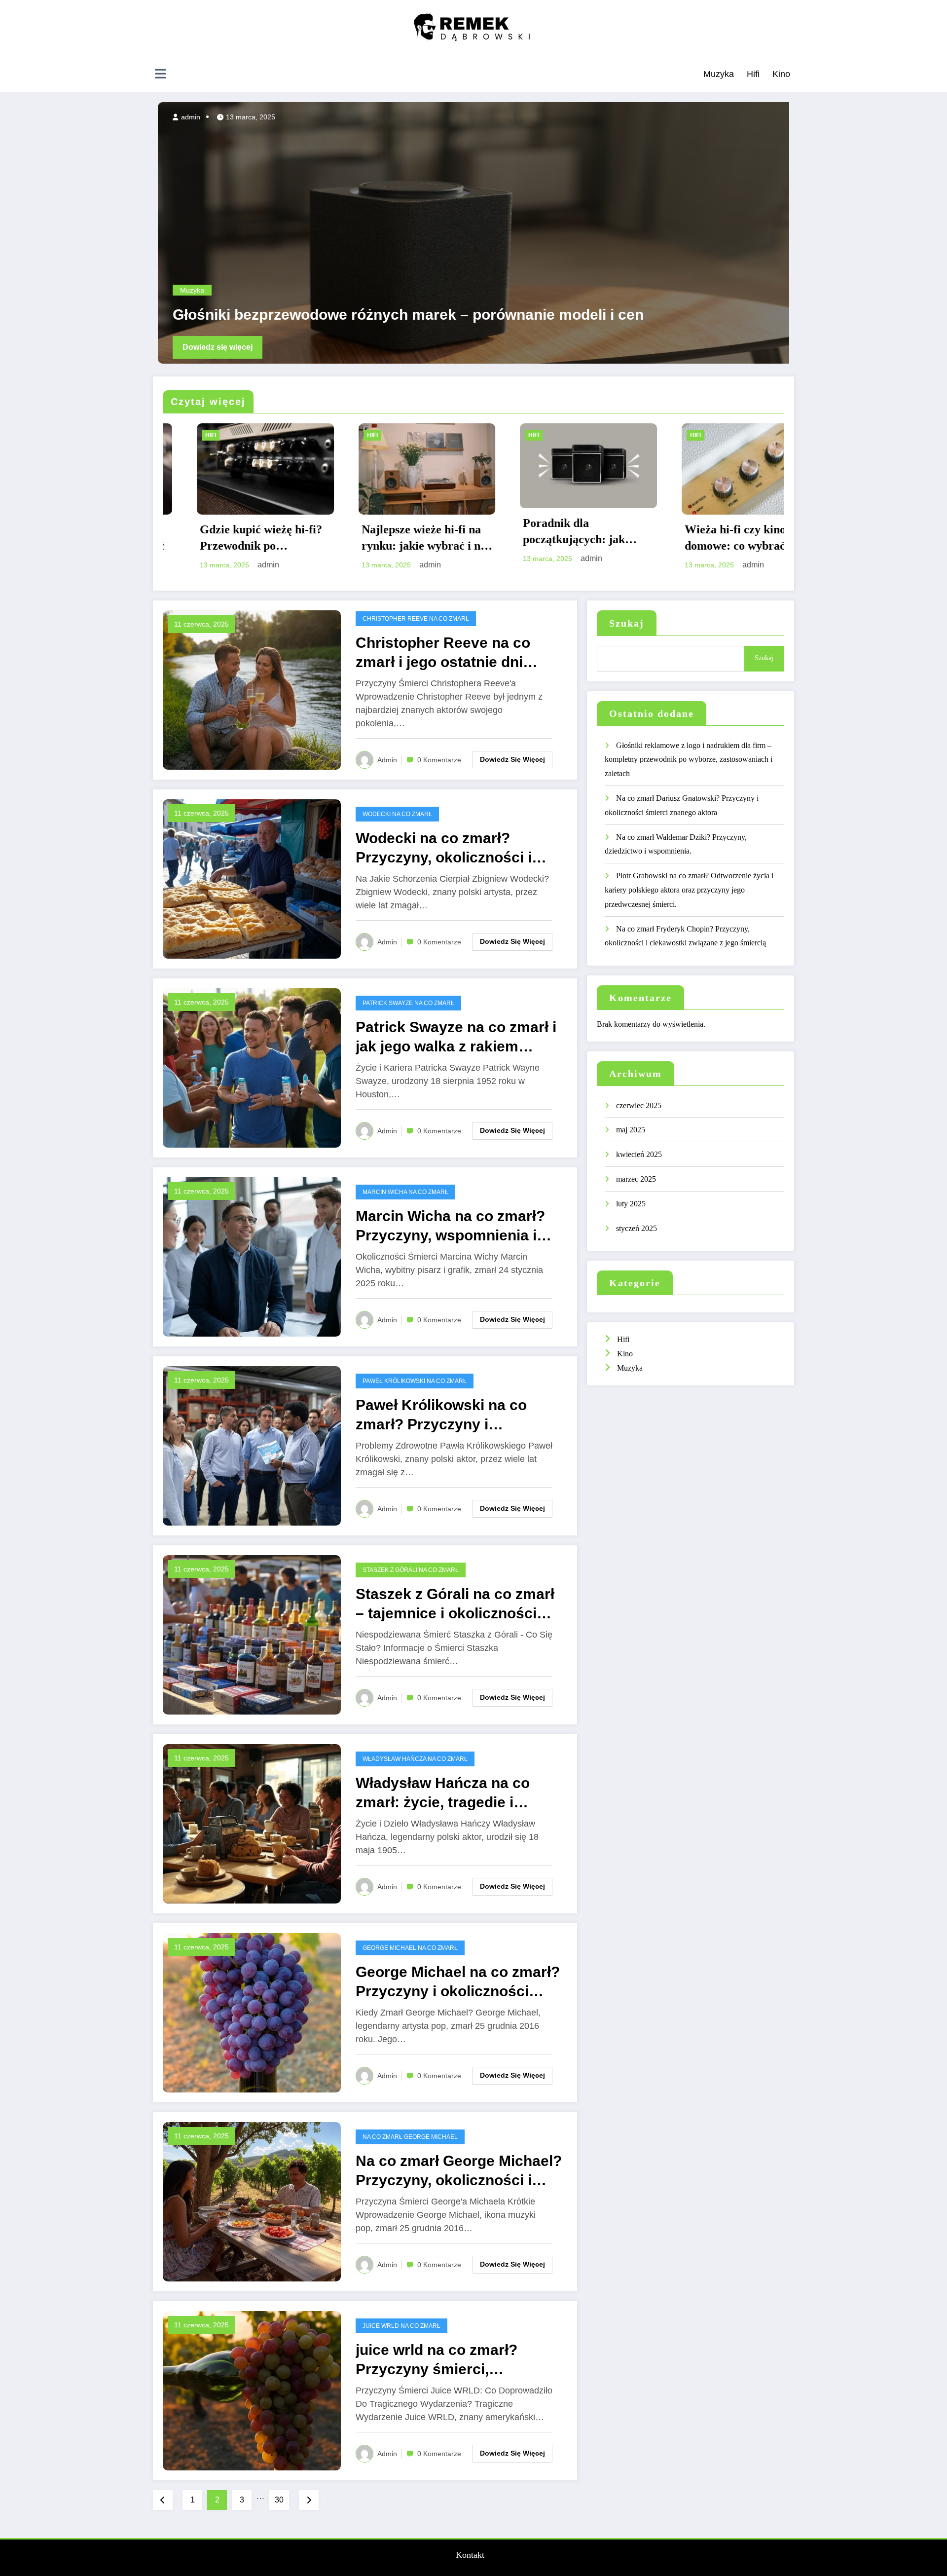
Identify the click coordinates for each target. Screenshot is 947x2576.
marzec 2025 (636, 1179)
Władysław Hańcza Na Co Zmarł (415, 1759)
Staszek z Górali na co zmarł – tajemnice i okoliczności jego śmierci (455, 1604)
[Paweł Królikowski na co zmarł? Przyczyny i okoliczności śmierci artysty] (252, 1445)
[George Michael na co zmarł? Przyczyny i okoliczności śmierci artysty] (252, 2012)
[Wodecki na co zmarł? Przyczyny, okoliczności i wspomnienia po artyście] (252, 878)
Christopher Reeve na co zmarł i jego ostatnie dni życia (443, 653)
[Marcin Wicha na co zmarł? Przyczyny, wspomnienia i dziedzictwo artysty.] (252, 1256)
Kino (781, 74)
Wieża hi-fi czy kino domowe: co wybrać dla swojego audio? (387, 539)
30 (279, 2500)
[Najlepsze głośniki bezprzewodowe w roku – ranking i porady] (471, 233)
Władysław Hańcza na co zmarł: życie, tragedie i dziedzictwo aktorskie (443, 1793)
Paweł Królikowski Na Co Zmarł (415, 1381)
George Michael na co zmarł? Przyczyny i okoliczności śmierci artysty (458, 1982)
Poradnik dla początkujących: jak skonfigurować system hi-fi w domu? (230, 532)
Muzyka (719, 74)
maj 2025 (631, 1130)
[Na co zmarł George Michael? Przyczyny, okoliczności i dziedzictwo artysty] (252, 2201)
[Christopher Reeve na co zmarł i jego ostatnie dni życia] (252, 689)
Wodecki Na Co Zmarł (397, 814)
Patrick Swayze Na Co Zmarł (408, 1003)
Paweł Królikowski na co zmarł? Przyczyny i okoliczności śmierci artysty (455, 1415)
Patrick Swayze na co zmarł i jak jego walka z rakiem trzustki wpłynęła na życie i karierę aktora (456, 1037)
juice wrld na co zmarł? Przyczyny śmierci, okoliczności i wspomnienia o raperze (459, 2360)
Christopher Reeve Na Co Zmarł (416, 619)
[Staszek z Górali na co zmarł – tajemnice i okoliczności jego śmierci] (252, 1634)
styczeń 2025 (637, 1228)
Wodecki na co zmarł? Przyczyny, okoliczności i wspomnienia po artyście (444, 848)
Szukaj (627, 623)
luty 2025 (631, 1204)
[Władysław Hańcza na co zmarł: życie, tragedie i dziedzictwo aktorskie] (252, 1823)
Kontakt (470, 2555)
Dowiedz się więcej (213, 347)
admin (185, 117)
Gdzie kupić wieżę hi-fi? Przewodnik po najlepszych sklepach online (712, 539)
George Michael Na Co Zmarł (410, 1948)
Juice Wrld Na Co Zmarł (401, 2326)
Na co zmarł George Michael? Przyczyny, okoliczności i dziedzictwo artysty (459, 2171)
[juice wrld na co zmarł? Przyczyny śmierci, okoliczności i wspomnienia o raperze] (252, 2390)
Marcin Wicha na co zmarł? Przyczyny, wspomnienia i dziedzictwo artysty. (450, 1226)
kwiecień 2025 (639, 1154)
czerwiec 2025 (639, 1105)
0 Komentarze (439, 760)
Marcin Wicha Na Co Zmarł (405, 1192)
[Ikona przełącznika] (160, 75)
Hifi (753, 74)
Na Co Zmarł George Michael (410, 2137)
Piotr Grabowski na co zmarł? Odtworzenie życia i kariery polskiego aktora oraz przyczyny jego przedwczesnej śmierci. (689, 890)
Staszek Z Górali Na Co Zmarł (411, 1570)
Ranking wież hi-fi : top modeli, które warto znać (552, 538)
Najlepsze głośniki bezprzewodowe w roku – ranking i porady (381, 315)
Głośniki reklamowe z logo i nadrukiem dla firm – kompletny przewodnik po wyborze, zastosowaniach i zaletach (689, 760)
